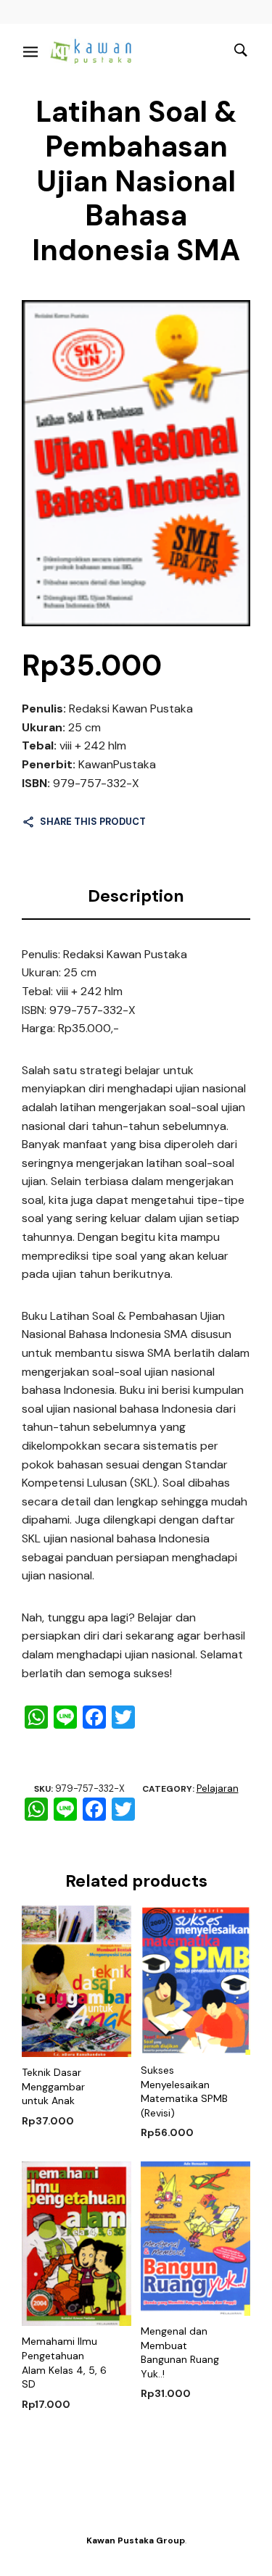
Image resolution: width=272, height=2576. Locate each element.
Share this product (93, 822)
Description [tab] (136, 896)
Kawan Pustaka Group (136, 2540)
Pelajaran (218, 1788)
